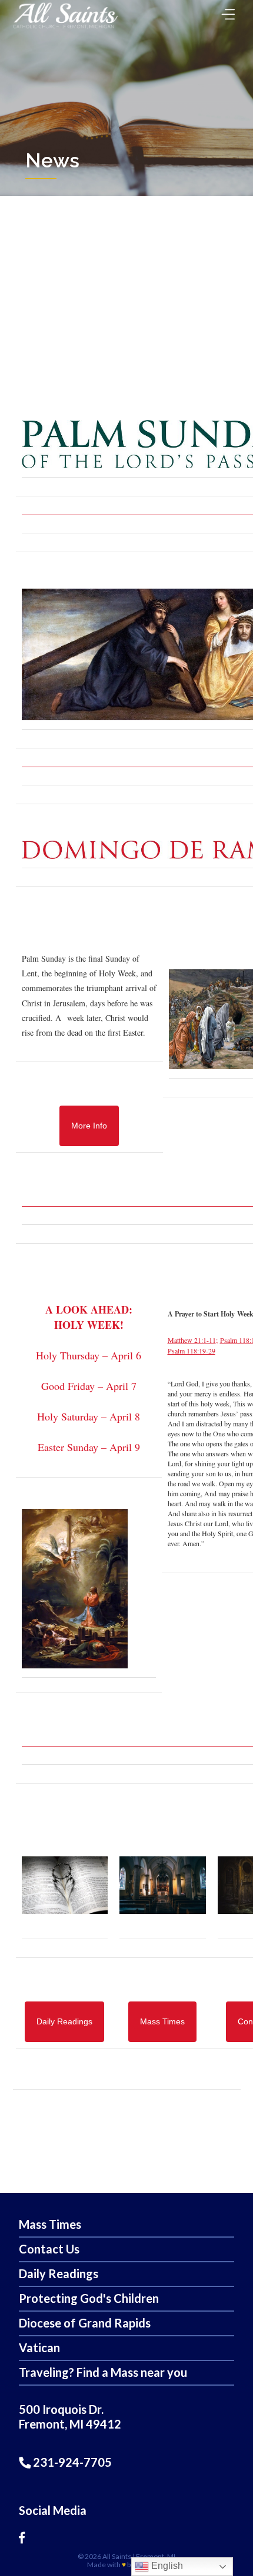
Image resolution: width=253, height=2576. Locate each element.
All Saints (117, 2556)
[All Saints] (65, 28)
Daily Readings (59, 2273)
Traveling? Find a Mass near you (103, 2372)
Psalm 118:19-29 (192, 1351)
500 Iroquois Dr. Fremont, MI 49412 (70, 2417)
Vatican (39, 2347)
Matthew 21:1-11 (192, 1340)
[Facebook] (22, 2537)
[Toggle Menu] (225, 11)
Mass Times (50, 2224)
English (166, 2566)
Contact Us (49, 2249)
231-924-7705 (71, 2462)
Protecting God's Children (89, 2298)
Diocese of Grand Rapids (85, 2323)
